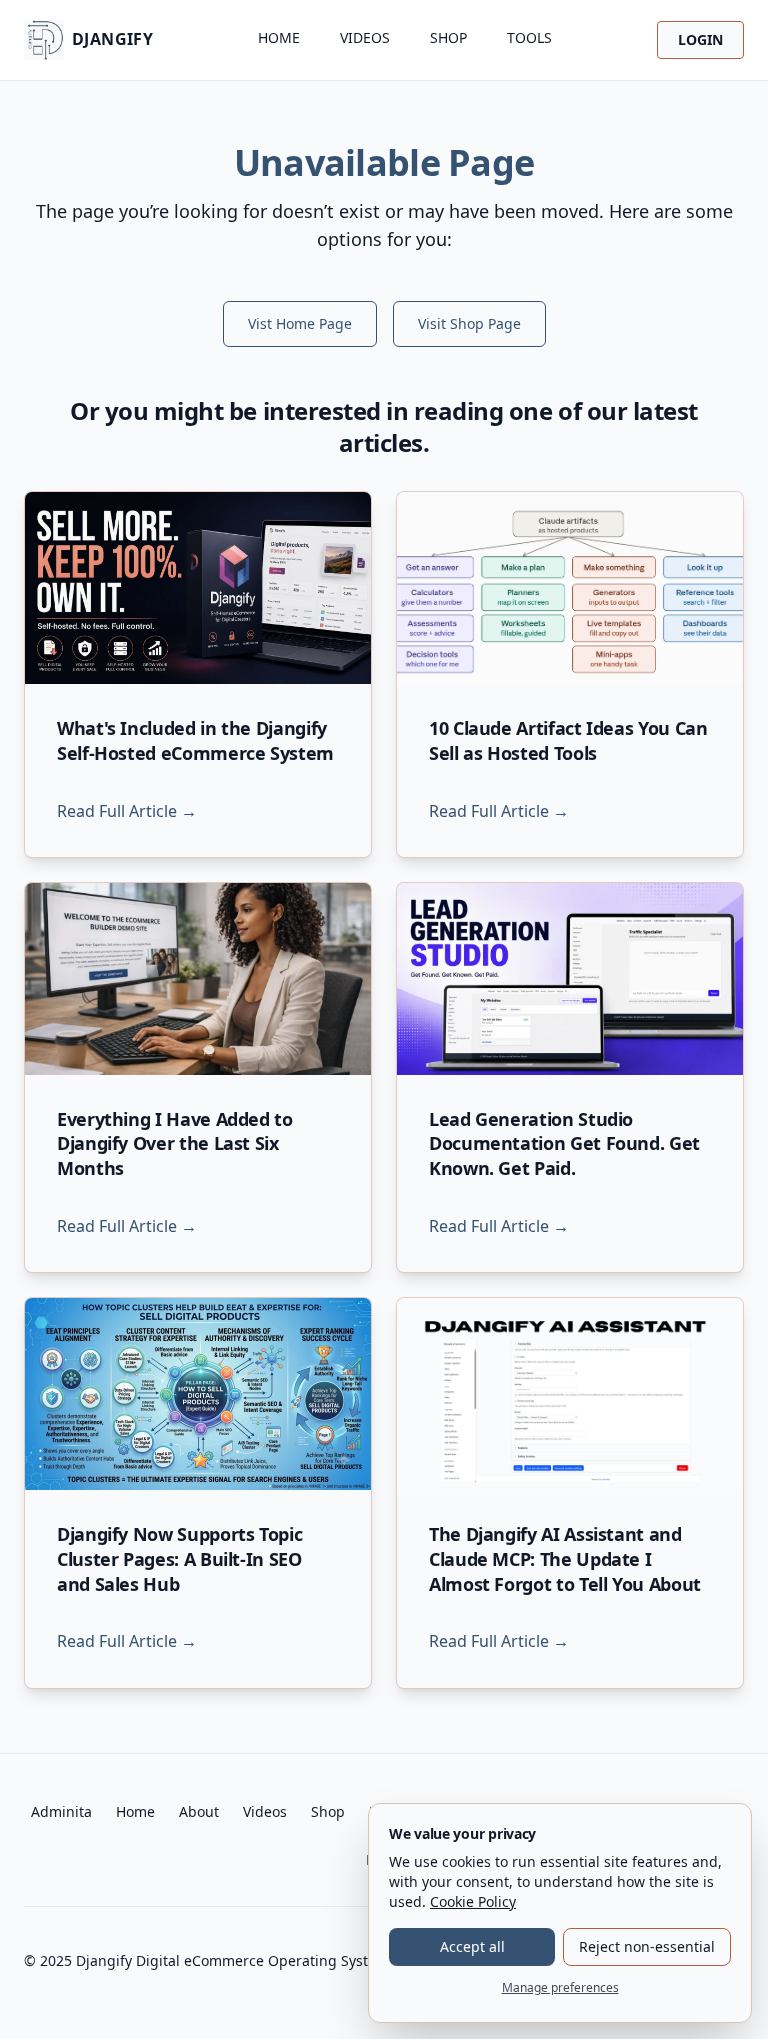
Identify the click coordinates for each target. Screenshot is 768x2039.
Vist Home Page (300, 323)
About (199, 1811)
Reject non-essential (647, 1946)
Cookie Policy (473, 1901)
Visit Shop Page (469, 323)
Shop (448, 37)
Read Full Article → (127, 811)
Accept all (472, 1946)
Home (279, 37)
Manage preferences (560, 1987)
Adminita (61, 1811)
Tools (529, 37)
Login (700, 39)
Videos (365, 37)
